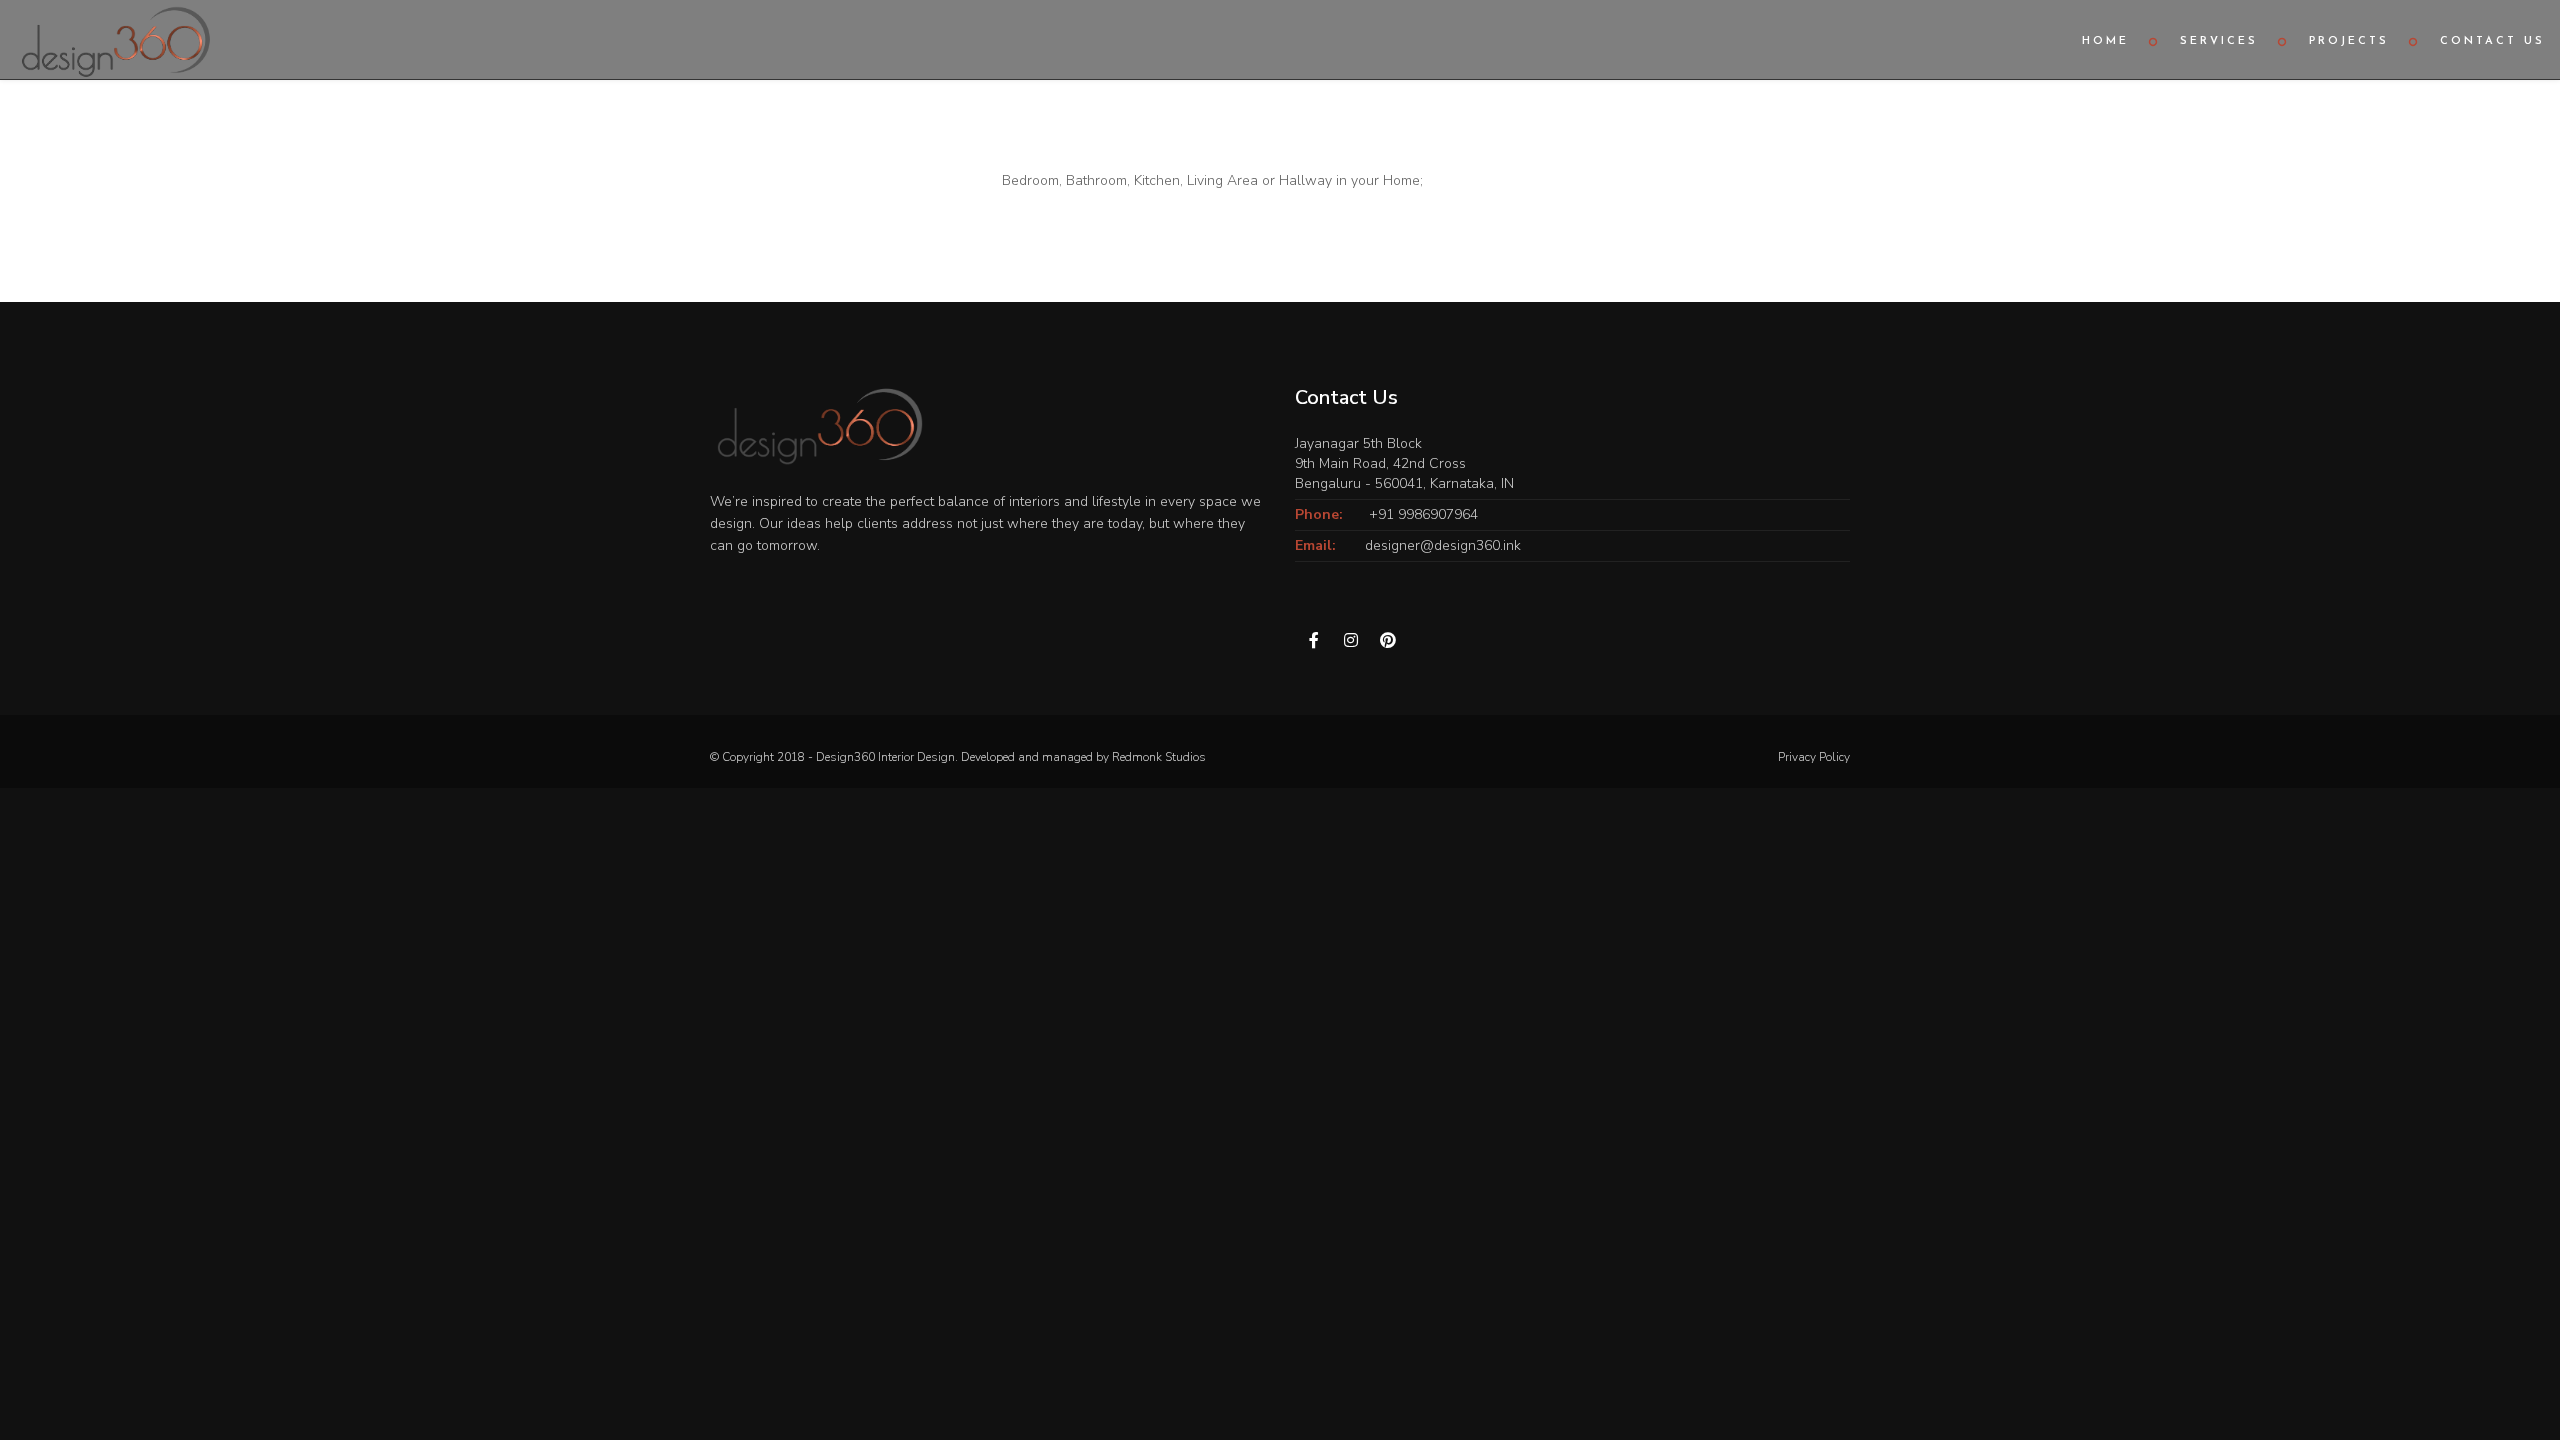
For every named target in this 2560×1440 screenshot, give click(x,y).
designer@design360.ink (1443, 545)
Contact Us (2492, 41)
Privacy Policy (1814, 757)
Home (2105, 41)
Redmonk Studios (1159, 757)
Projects (2349, 41)
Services (2219, 41)
